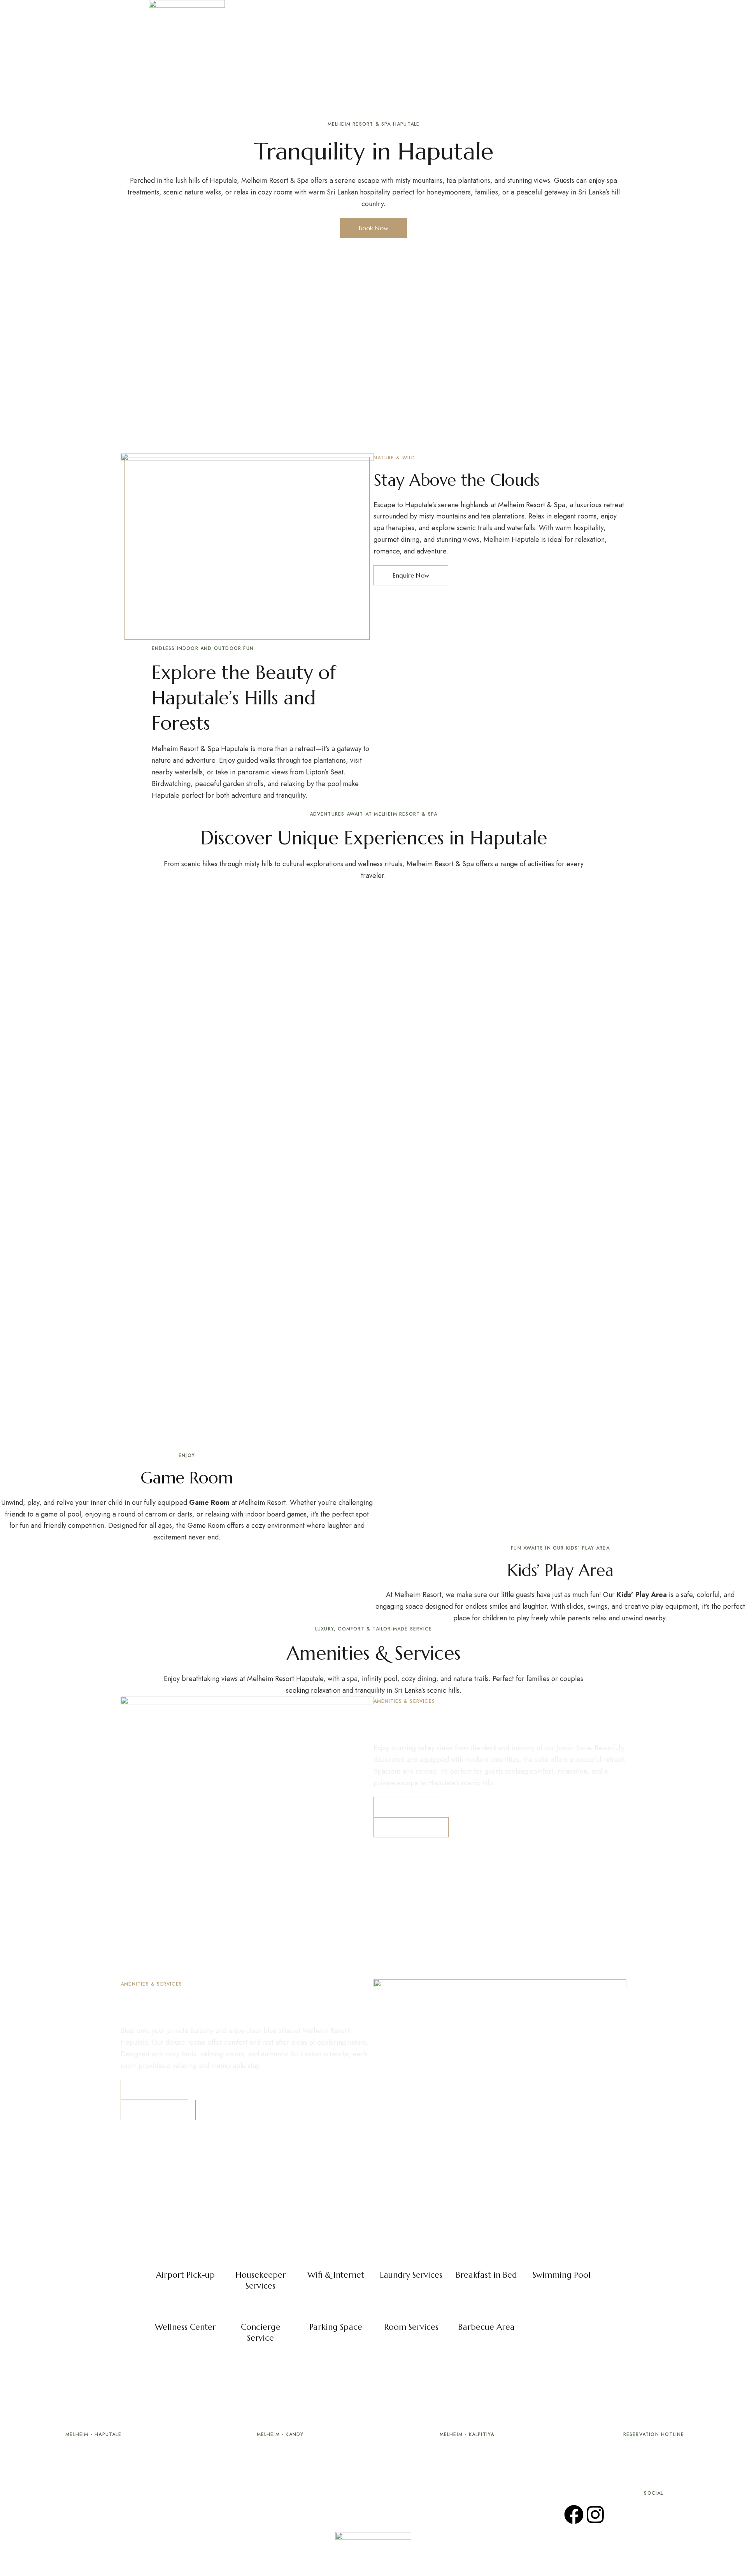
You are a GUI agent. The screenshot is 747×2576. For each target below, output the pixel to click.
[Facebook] (574, 2515)
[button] (583, 9)
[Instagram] (595, 2515)
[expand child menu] (486, 8)
